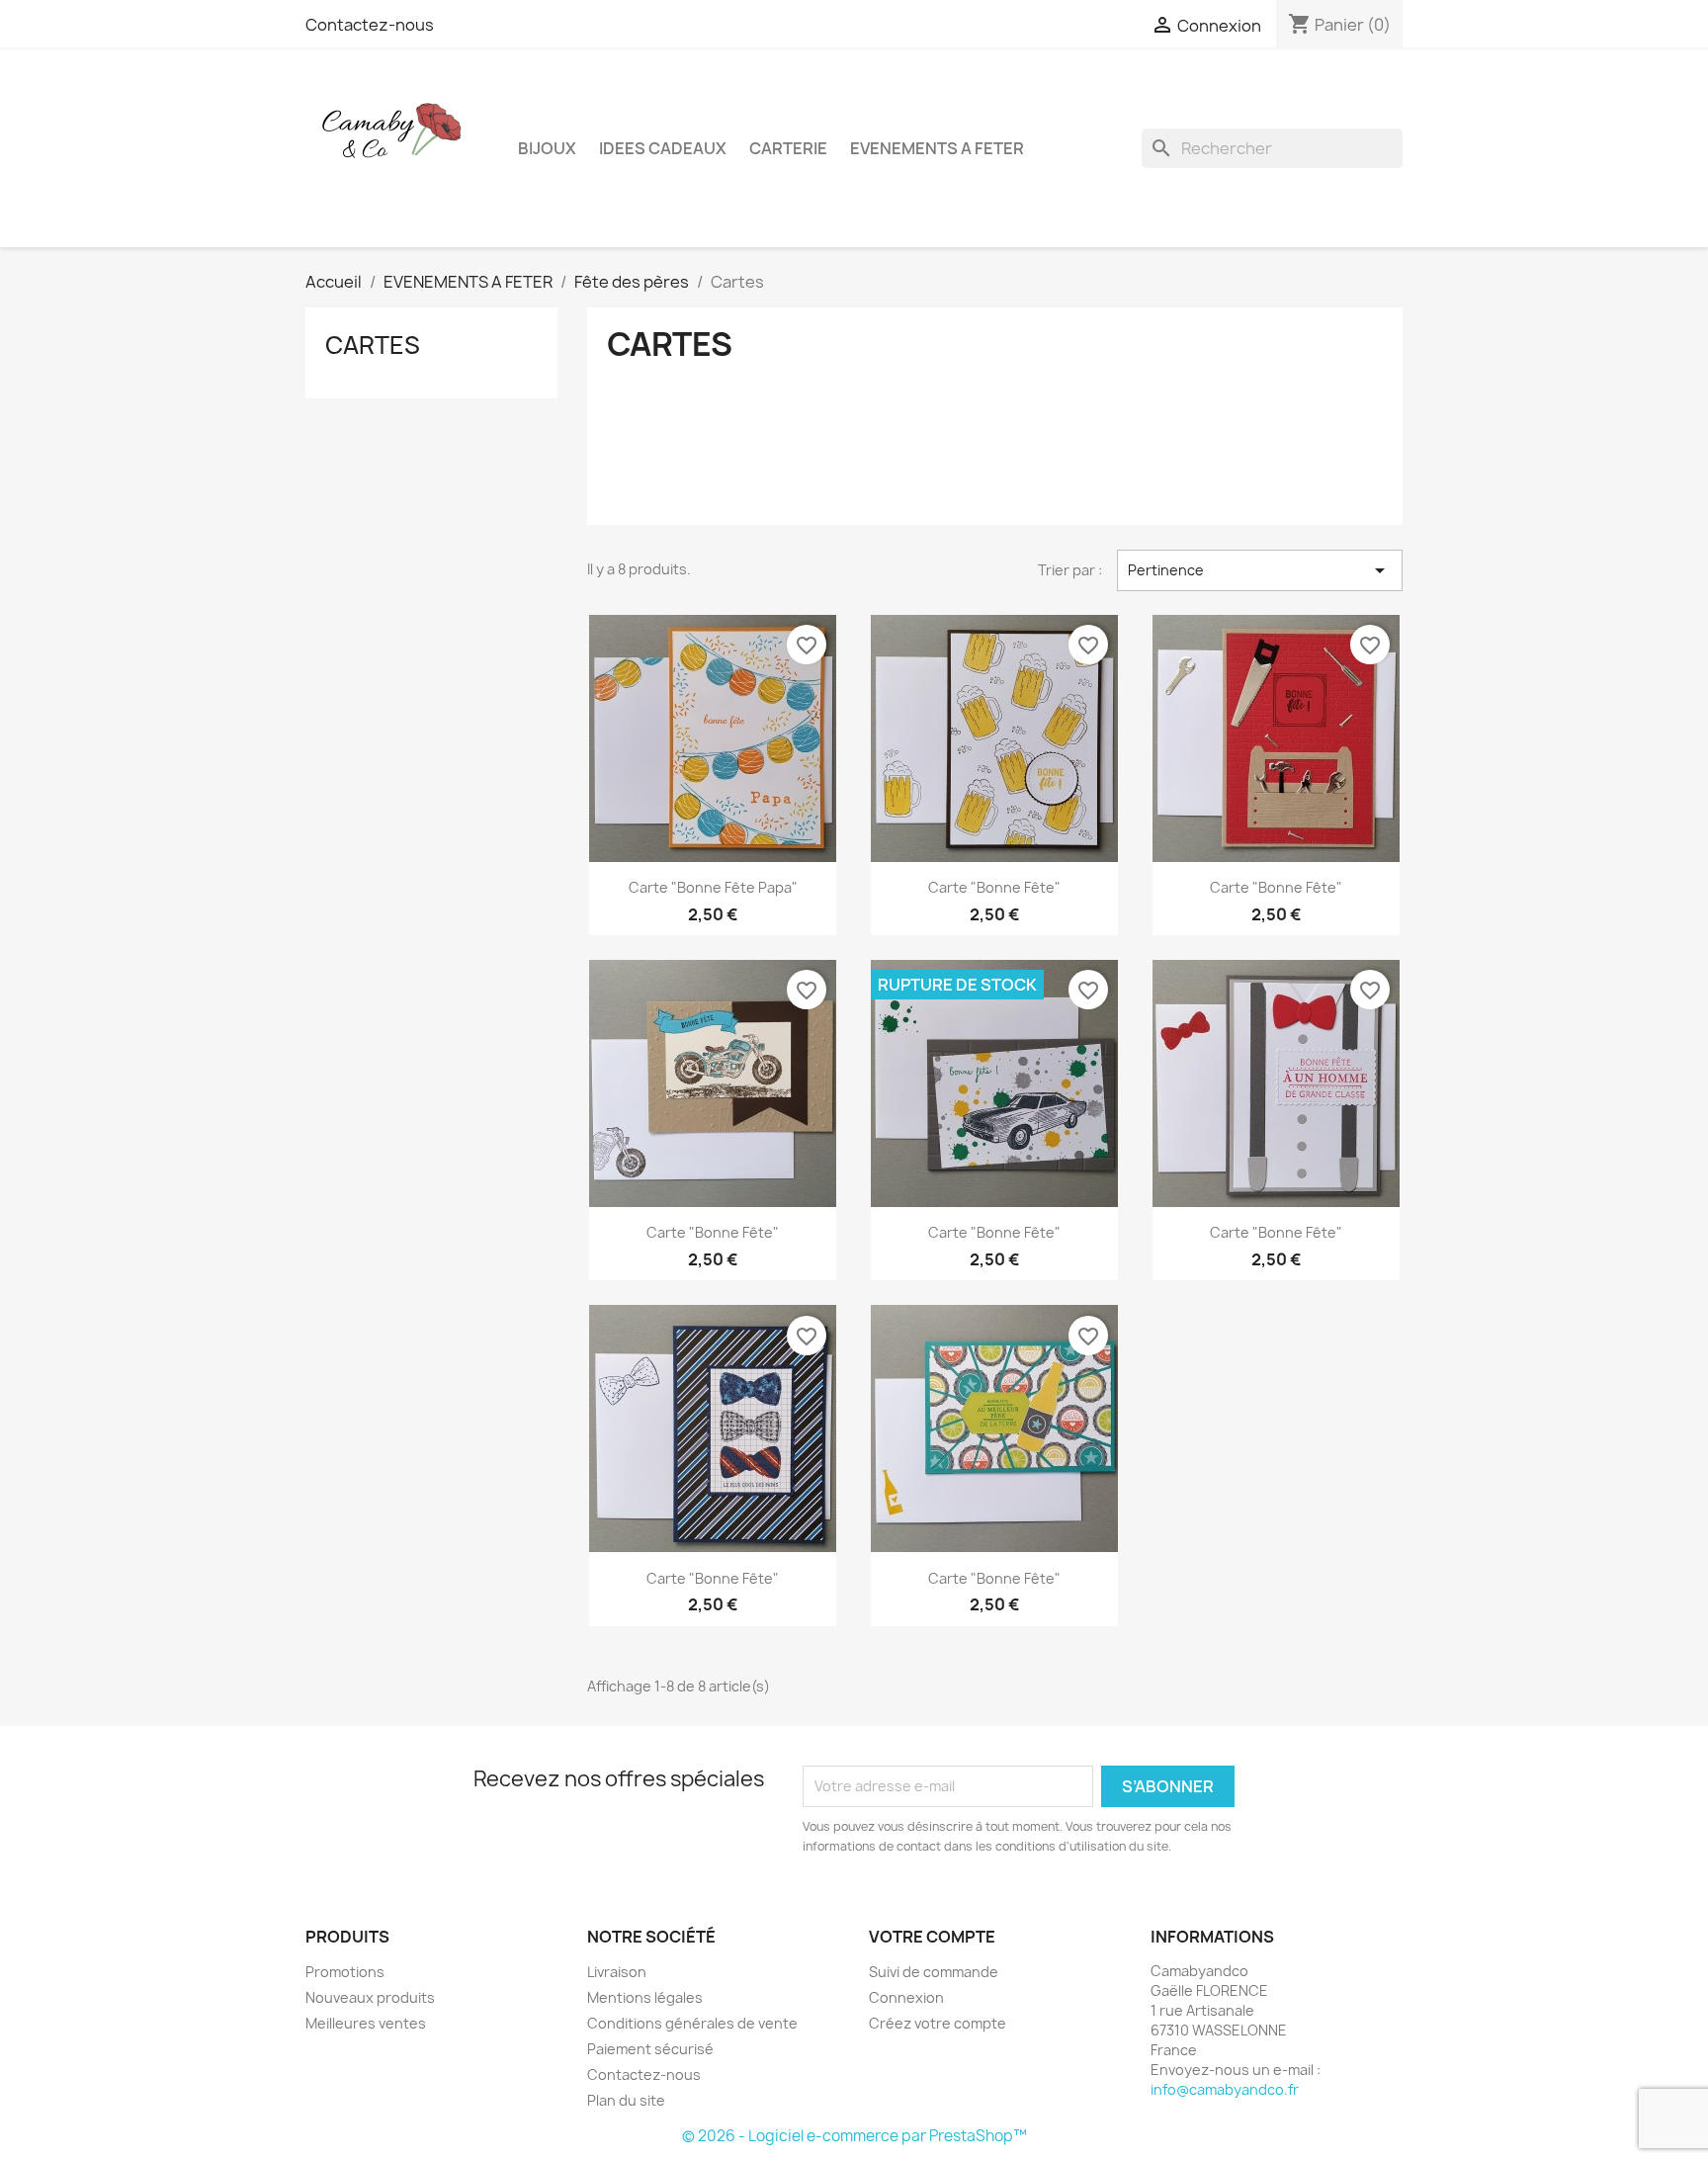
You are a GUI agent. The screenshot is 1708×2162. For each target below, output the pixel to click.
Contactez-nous (370, 25)
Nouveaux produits (370, 1997)
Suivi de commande (934, 1972)
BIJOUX (547, 148)
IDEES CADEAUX (663, 148)
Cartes (373, 345)
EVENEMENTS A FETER (937, 148)
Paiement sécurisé (650, 2049)
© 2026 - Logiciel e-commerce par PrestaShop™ (854, 2136)
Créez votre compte (938, 2023)
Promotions (345, 1972)
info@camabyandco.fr (1225, 2089)
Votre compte (932, 1937)
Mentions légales (645, 1997)
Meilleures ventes (366, 2023)
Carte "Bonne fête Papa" (713, 887)
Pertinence (1260, 570)
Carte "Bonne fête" (994, 887)
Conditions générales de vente (692, 2023)
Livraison (617, 1972)
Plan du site (626, 2100)
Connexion (906, 1997)
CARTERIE (788, 148)
